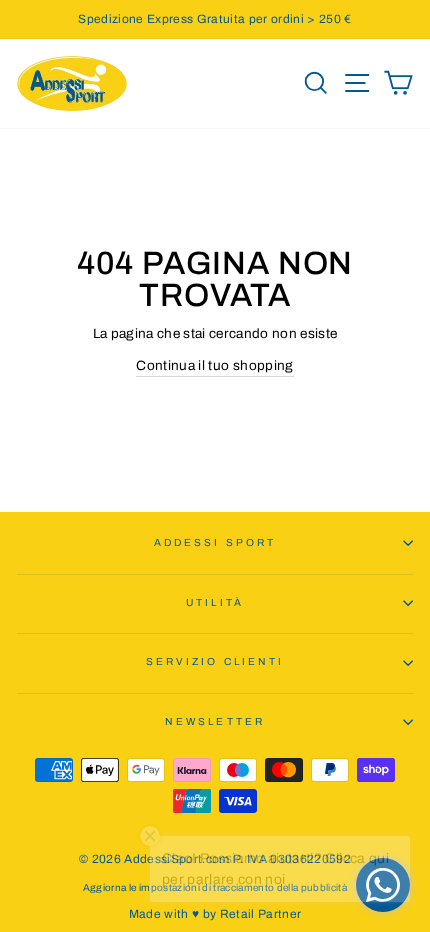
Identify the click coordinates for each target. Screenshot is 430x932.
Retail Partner (261, 914)
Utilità (214, 602)
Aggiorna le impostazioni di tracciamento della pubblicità (215, 887)
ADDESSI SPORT (215, 542)
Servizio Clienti (215, 661)
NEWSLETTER (215, 721)
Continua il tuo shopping (214, 365)
